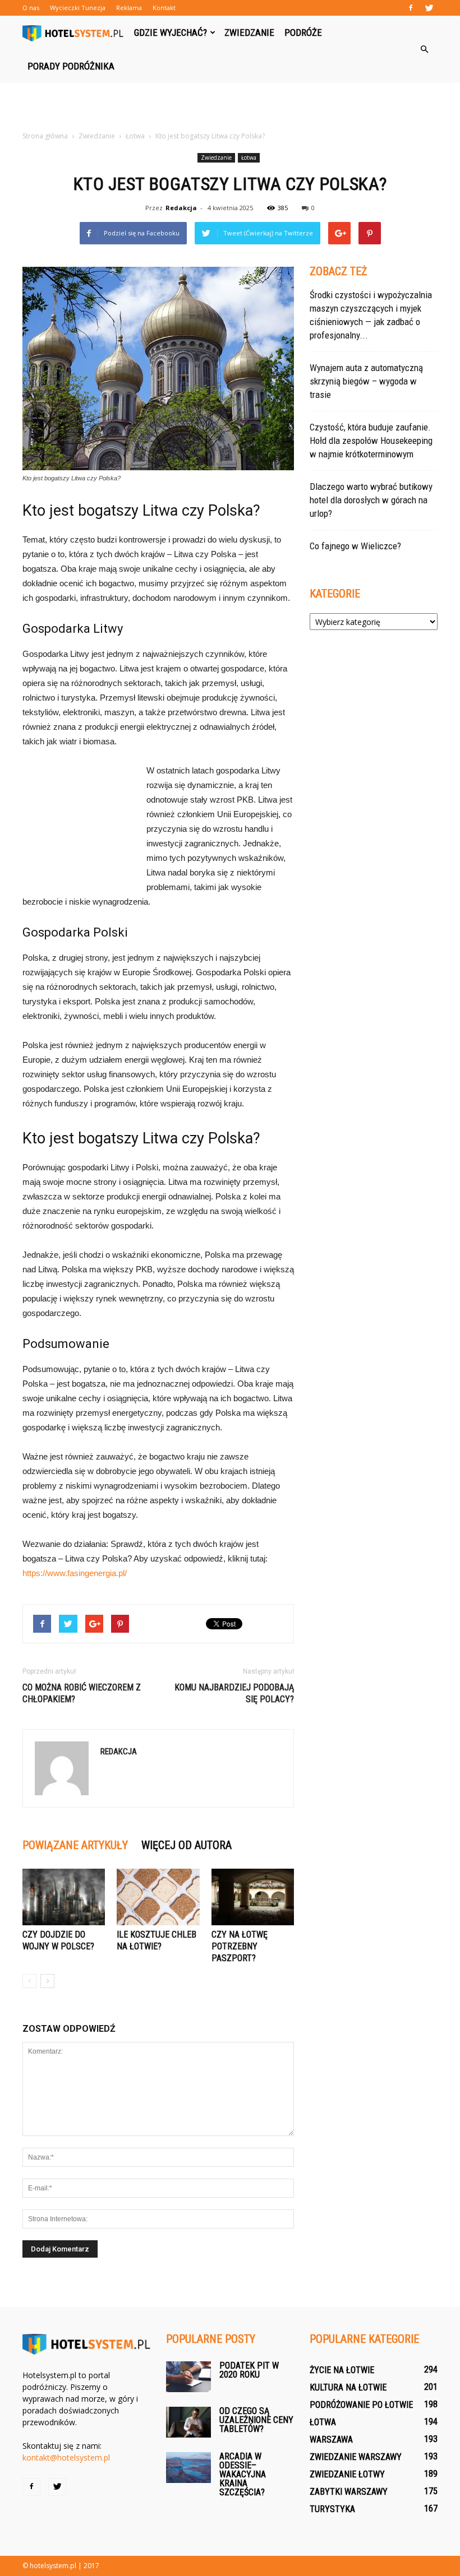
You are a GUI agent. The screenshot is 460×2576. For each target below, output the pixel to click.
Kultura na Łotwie (348, 2387)
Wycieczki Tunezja (78, 8)
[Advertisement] (230, 108)
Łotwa (249, 157)
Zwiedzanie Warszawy (356, 2457)
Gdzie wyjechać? (171, 33)
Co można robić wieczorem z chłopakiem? (82, 1693)
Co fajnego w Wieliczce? (355, 546)
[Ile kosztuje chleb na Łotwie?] (158, 1897)
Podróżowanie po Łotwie (361, 2405)
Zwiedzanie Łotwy (347, 2474)
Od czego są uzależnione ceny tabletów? (256, 2420)
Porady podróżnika (71, 66)
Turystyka (332, 2509)
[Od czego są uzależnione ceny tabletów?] (188, 2422)
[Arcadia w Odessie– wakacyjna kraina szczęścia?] (188, 2468)
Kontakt (164, 8)
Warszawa (331, 2440)
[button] (424, 49)
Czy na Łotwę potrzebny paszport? (240, 1946)
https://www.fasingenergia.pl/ (75, 1573)
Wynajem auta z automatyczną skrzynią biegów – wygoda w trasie (366, 381)
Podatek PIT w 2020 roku (249, 2370)
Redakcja (181, 208)
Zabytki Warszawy (349, 2492)
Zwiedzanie (249, 33)
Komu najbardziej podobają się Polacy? (234, 1693)
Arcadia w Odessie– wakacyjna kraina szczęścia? (243, 2474)
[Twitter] (429, 8)
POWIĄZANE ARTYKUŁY (75, 1845)
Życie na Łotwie (342, 2370)
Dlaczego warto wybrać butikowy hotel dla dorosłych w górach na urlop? (371, 500)
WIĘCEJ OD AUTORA (187, 1845)
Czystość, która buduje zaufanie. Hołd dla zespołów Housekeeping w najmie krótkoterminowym (371, 441)
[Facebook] (411, 8)
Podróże (303, 33)
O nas (31, 8)
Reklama (129, 8)
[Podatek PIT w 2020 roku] (188, 2377)
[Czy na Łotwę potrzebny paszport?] (253, 1897)
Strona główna (45, 136)
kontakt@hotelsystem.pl (66, 2457)
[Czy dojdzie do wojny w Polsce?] (64, 1897)
